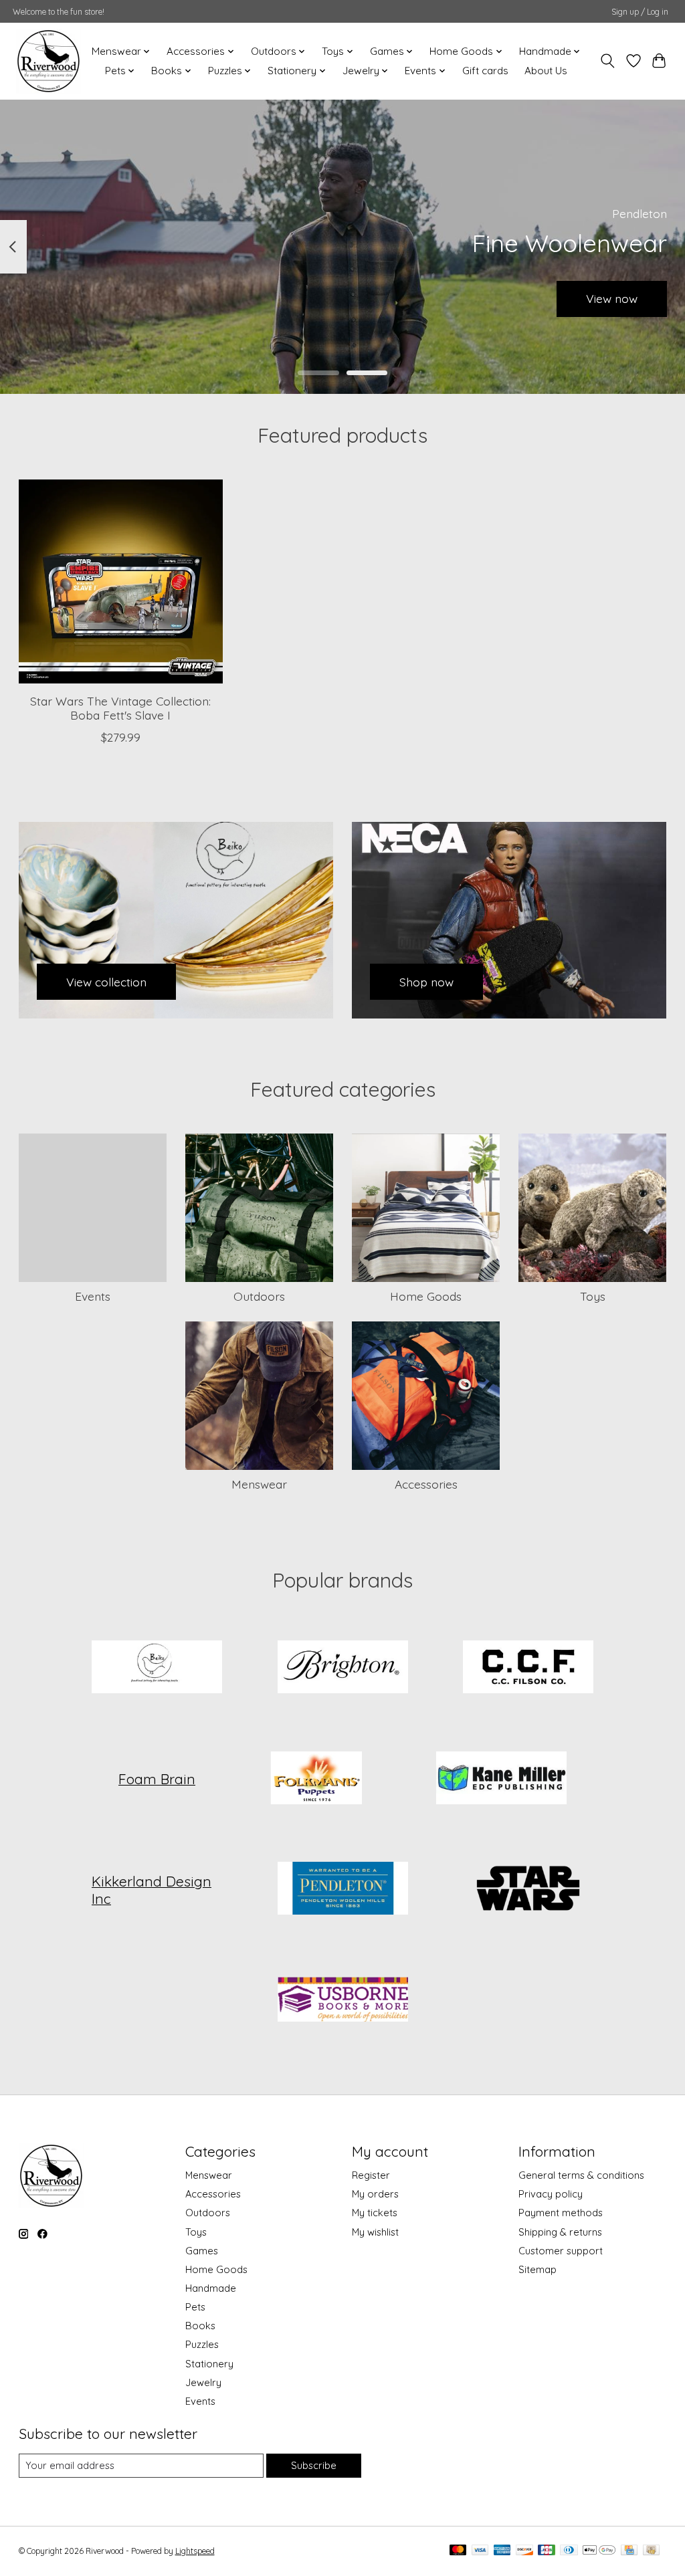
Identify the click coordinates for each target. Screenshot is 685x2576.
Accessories (426, 1484)
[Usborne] (342, 2000)
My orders (375, 2194)
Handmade (211, 2288)
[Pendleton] (342, 1890)
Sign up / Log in (640, 12)
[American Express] (502, 2551)
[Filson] (528, 1669)
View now (612, 298)
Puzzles (202, 2344)
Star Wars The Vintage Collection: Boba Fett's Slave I (120, 708)
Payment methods (561, 2213)
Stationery (209, 2364)
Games (202, 2251)
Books (200, 2326)
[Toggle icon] (607, 61)
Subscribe (314, 2465)
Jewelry (203, 2382)
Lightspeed (195, 2551)
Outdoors (259, 1296)
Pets (195, 2307)
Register (371, 2175)
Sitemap (537, 2269)
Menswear (259, 1484)
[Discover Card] (524, 2551)
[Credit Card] (629, 2551)
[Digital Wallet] (599, 2551)
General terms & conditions (581, 2175)
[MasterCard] (458, 2551)
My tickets (375, 2213)
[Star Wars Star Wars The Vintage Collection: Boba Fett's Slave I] (121, 581)
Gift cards (485, 71)
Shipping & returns (560, 2232)
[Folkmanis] (316, 1779)
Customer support (561, 2251)
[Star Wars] (528, 1890)
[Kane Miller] (502, 1779)
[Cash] (651, 2551)
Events (93, 1296)
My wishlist (375, 2232)
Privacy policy (551, 2194)
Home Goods (426, 1296)
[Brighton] (342, 1669)
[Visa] (480, 2551)
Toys (593, 1296)
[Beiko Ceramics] (157, 1669)
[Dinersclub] (569, 2551)
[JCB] (547, 2551)
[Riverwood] (48, 61)
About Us (546, 71)
